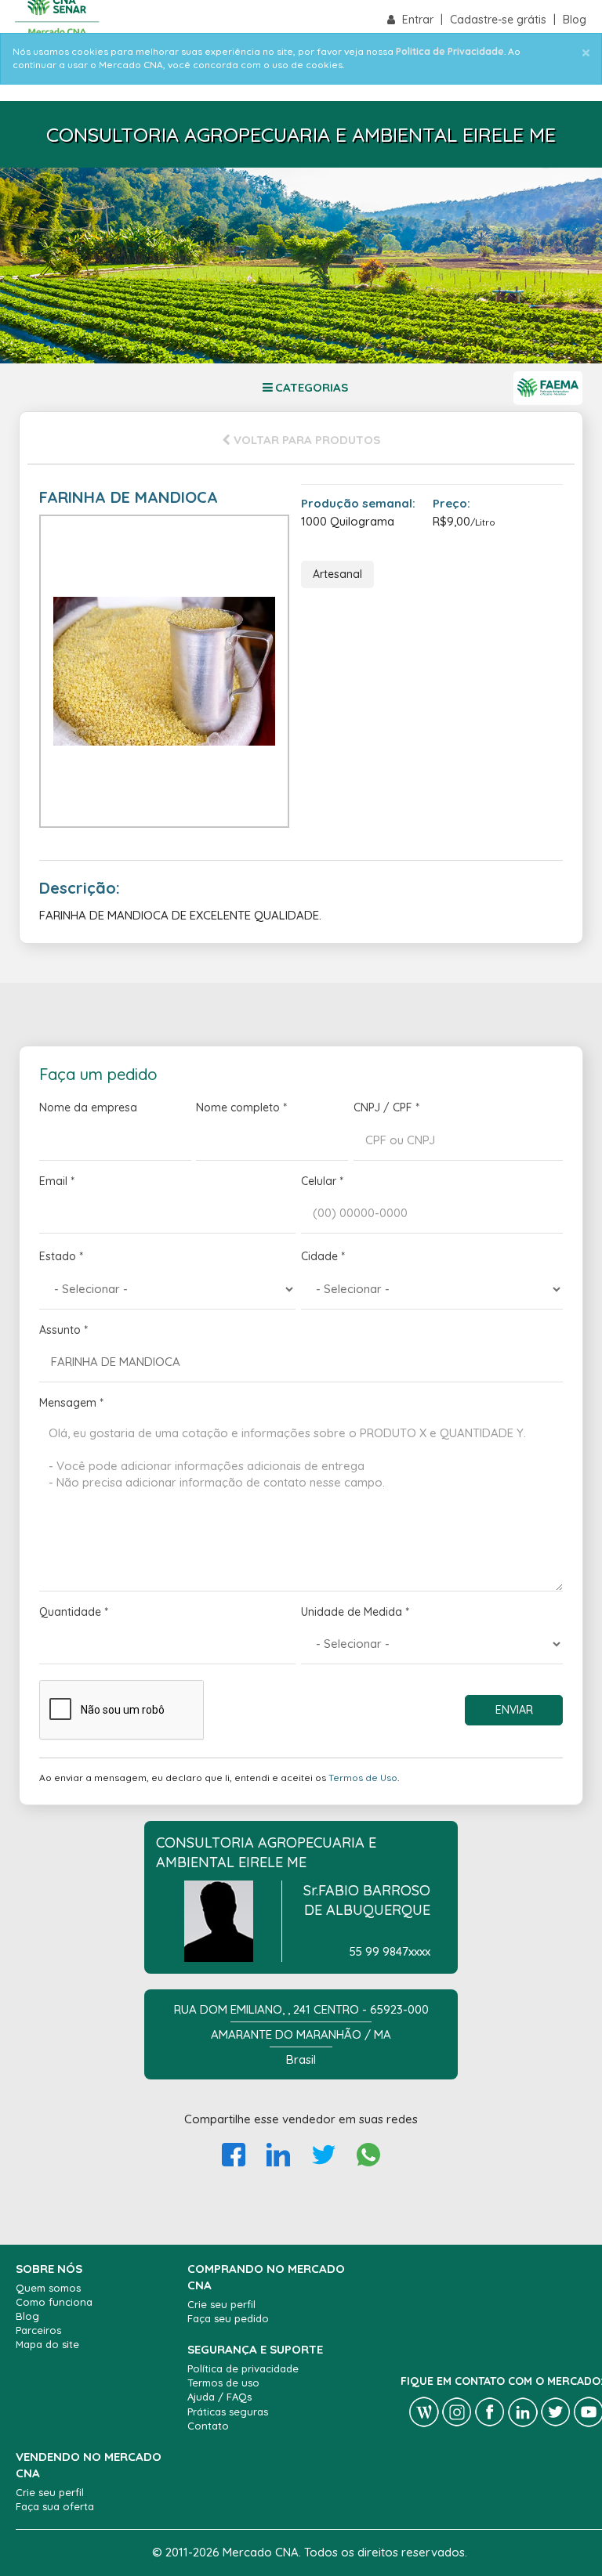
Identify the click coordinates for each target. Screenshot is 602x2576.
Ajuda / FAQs (219, 2397)
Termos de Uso (363, 1778)
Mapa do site (47, 2344)
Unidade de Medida (355, 1612)
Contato (208, 2426)
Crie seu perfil (221, 2304)
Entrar (419, 20)
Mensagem (71, 1403)
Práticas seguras (228, 2412)
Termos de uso (223, 2383)
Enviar (514, 1710)
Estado (61, 1256)
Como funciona (54, 2302)
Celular (322, 1181)
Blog (575, 20)
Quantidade (74, 1612)
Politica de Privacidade (450, 51)
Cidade (323, 1256)
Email (57, 1181)
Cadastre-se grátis (500, 20)
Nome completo (241, 1107)
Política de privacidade (243, 2368)
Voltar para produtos (305, 440)
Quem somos (48, 2288)
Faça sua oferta (55, 2506)
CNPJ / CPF (386, 1107)
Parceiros (38, 2330)
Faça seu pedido (228, 2318)
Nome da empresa (88, 1107)
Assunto (63, 1330)
